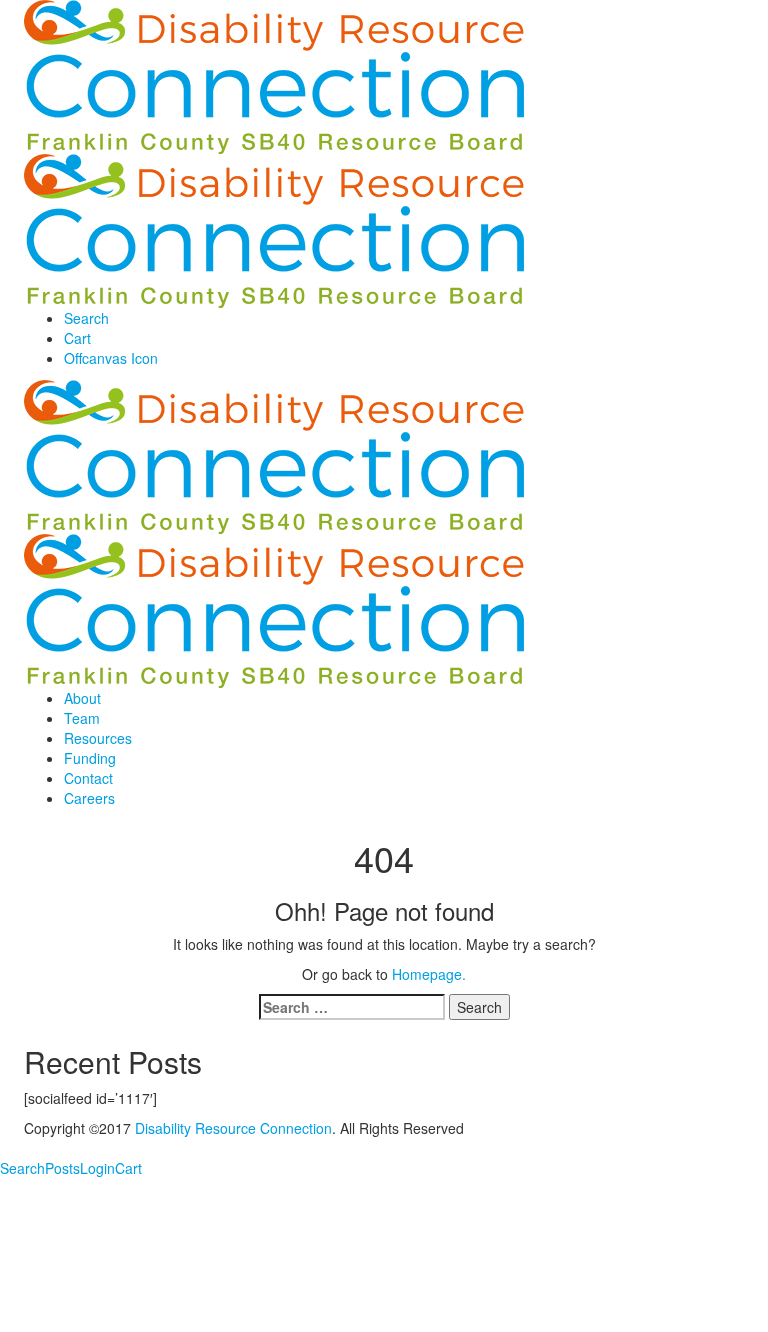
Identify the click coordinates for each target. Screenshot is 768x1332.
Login (97, 1168)
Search (22, 1168)
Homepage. (429, 974)
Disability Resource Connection (233, 1128)
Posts (62, 1168)
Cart (128, 1168)
